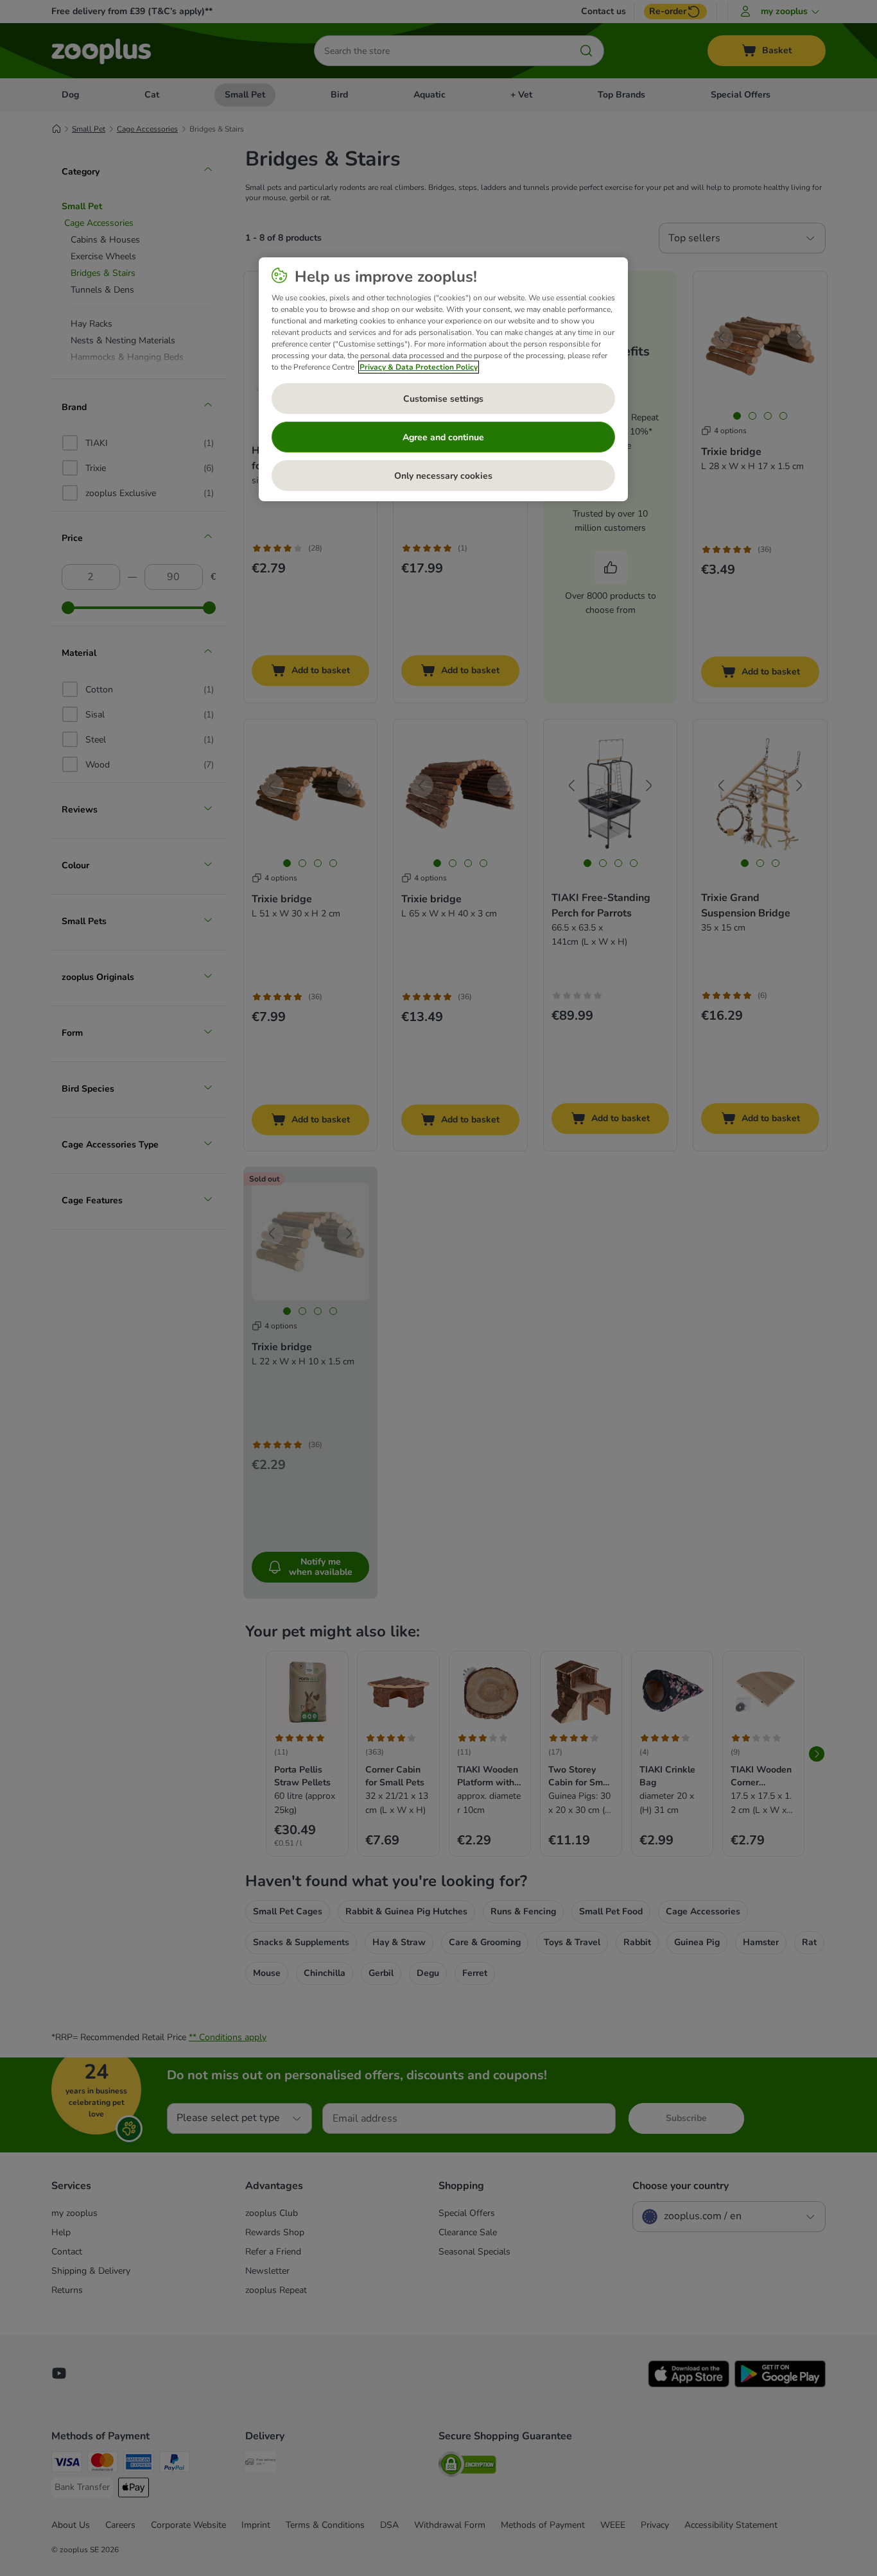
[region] (443, 379)
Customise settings (443, 399)
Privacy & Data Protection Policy (419, 367)
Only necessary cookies (443, 476)
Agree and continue (443, 437)
